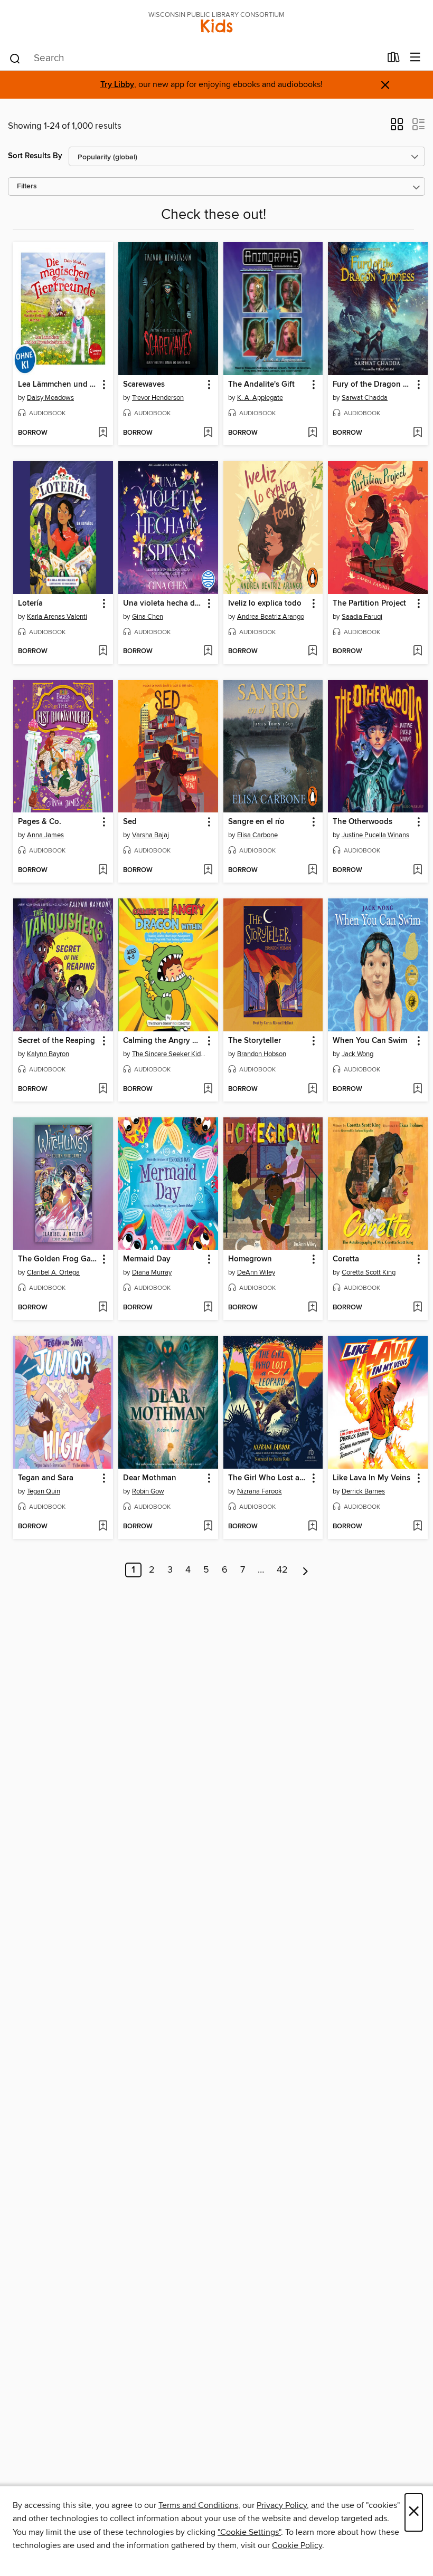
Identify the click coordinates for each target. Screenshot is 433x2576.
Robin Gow (148, 1491)
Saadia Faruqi (362, 617)
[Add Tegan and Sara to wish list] (103, 1527)
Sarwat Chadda (365, 398)
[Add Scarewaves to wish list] (208, 433)
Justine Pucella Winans (375, 835)
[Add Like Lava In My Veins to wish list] (417, 1527)
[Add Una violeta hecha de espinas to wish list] (208, 652)
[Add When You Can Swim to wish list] (417, 1089)
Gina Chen (148, 617)
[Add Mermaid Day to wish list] (208, 1308)
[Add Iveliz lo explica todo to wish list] (312, 652)
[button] (397, 128)
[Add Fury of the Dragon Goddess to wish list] (417, 433)
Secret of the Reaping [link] (57, 1041)
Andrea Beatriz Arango (271, 617)
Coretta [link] (346, 1259)
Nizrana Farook (260, 1491)
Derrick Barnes (363, 1491)
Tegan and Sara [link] (46, 1478)
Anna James (45, 835)
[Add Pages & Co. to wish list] (103, 870)
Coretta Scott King (369, 1272)
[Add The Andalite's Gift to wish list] (312, 433)
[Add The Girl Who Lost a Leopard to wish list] (312, 1527)
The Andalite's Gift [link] (261, 385)
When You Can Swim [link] (370, 1041)
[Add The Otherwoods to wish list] (417, 870)
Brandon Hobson (262, 1054)
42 (282, 1570)
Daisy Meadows (50, 398)
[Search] (15, 58)
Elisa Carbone (257, 835)
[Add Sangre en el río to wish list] (312, 870)
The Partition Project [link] (369, 604)
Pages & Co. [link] (40, 822)
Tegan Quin (44, 1491)
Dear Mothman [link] (150, 1478)
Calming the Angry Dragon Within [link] (163, 1041)
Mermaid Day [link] (147, 1259)
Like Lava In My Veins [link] (371, 1478)
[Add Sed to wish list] (208, 870)
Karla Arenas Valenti (57, 617)
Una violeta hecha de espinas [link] (163, 604)
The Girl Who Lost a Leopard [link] (268, 1478)
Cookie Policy (297, 2545)
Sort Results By (35, 156)
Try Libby (117, 85)
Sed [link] (130, 822)
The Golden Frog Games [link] (58, 1259)
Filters (27, 186)
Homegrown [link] (250, 1259)
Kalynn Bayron (48, 1054)
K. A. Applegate (260, 398)
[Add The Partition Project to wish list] (417, 652)
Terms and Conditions (198, 2505)
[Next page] (305, 1570)
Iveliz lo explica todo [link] (265, 604)
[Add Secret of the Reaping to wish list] (103, 1089)
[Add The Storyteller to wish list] (312, 1089)
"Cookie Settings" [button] (249, 2532)
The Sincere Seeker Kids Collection (170, 1054)
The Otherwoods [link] (363, 822)
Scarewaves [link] (144, 385)
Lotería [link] (30, 604)
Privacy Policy (282, 2505)
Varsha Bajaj (150, 835)
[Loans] (394, 60)
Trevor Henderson (158, 398)
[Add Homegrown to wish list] (312, 1308)
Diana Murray (152, 1272)
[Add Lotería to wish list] (103, 652)
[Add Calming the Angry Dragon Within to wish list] (208, 1089)
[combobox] (195, 59)
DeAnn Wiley (256, 1272)
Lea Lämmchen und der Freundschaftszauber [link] (58, 385)
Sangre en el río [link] (256, 822)
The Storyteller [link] (255, 1041)
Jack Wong (357, 1054)
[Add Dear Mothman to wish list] (208, 1527)
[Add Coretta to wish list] (417, 1308)
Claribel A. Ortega (53, 1272)
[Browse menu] (415, 58)
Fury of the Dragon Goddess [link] (373, 385)
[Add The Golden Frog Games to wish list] (103, 1308)
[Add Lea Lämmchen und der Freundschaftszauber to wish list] (103, 433)
